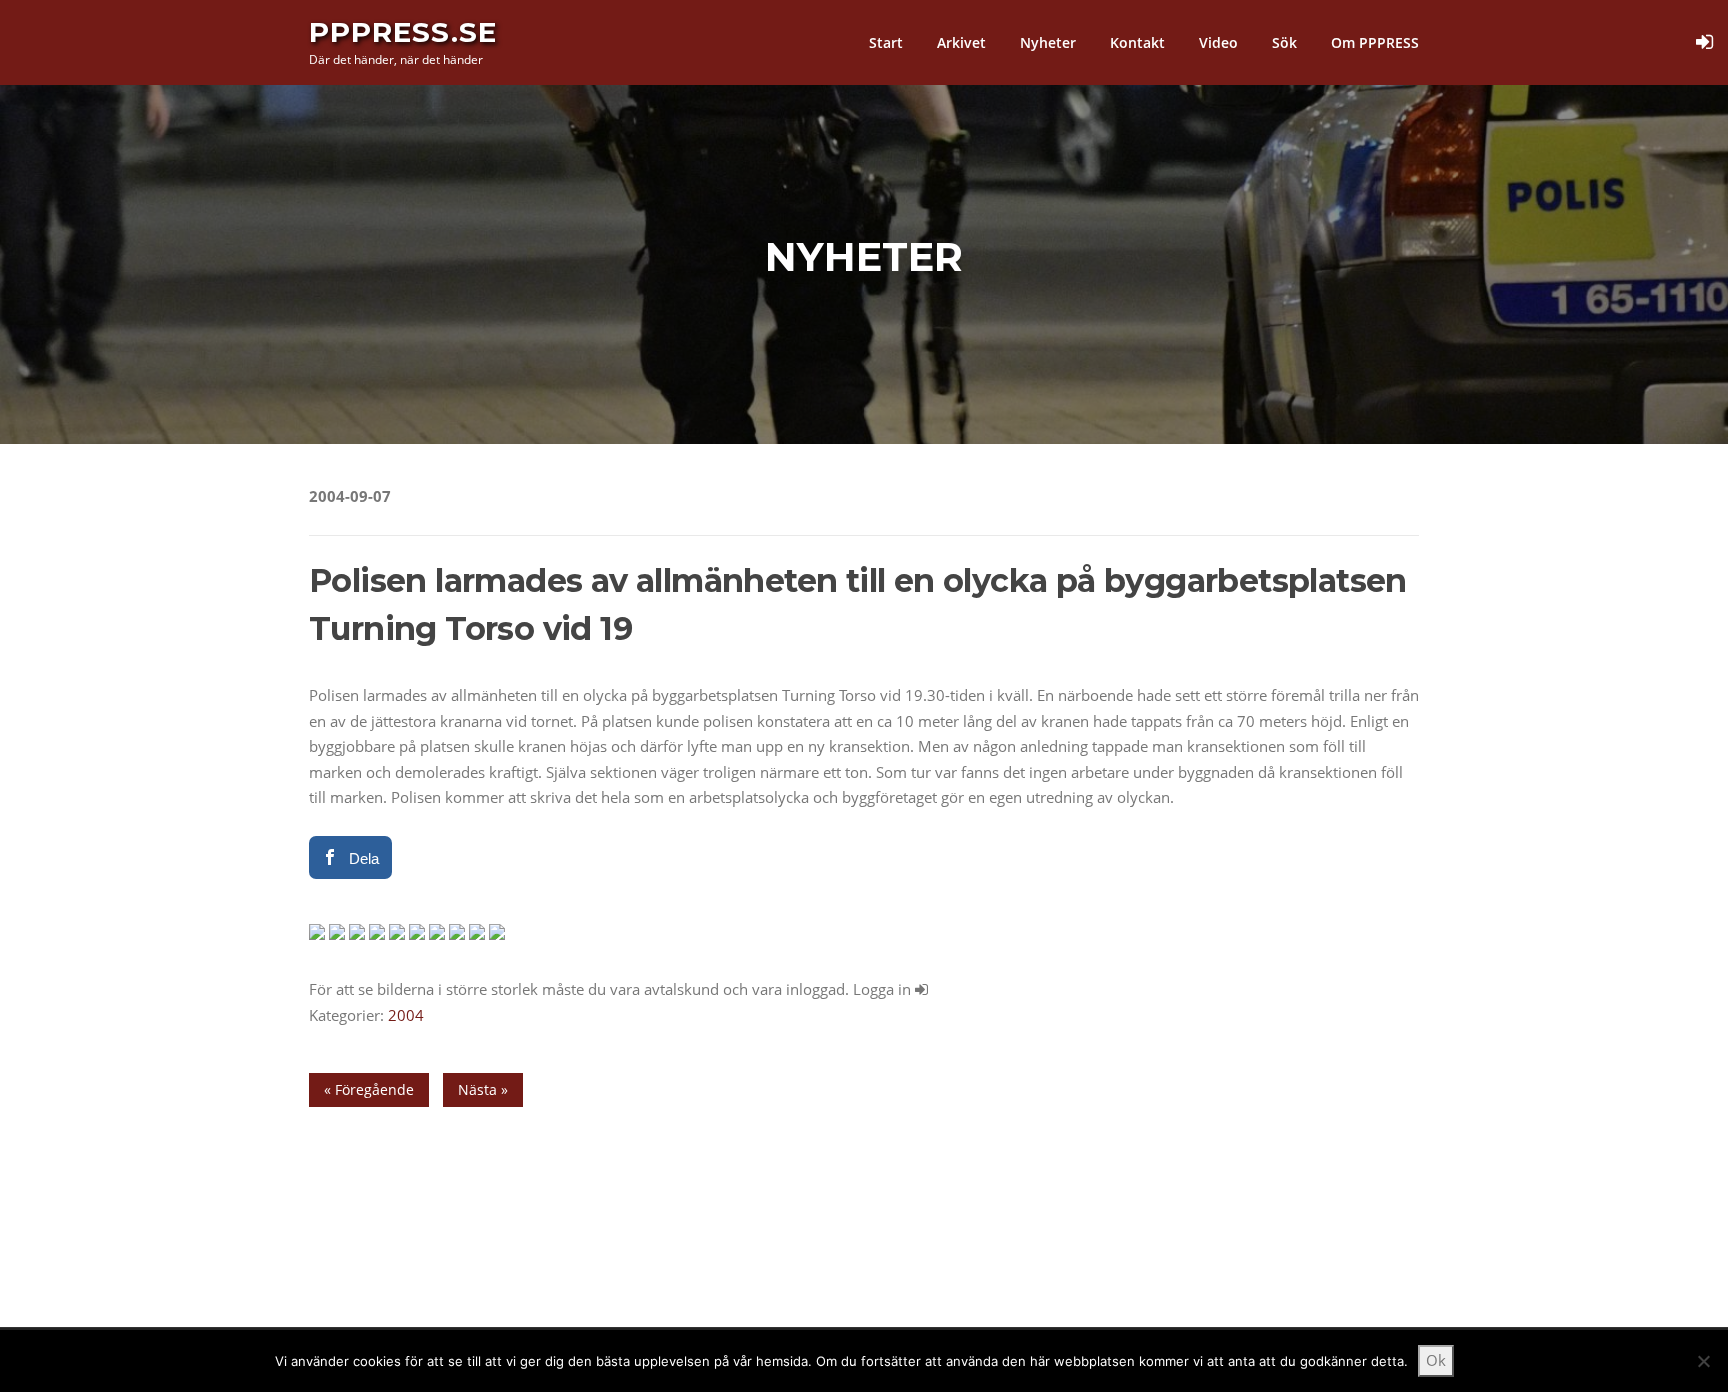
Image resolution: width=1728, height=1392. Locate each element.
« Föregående (369, 1089)
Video (1218, 42)
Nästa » (483, 1089)
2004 (406, 1015)
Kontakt (1137, 42)
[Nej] (1703, 1361)
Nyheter (1048, 42)
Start (886, 42)
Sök (1284, 42)
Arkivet (961, 42)
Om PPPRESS (1375, 42)
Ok (1436, 1360)
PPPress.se (403, 32)
